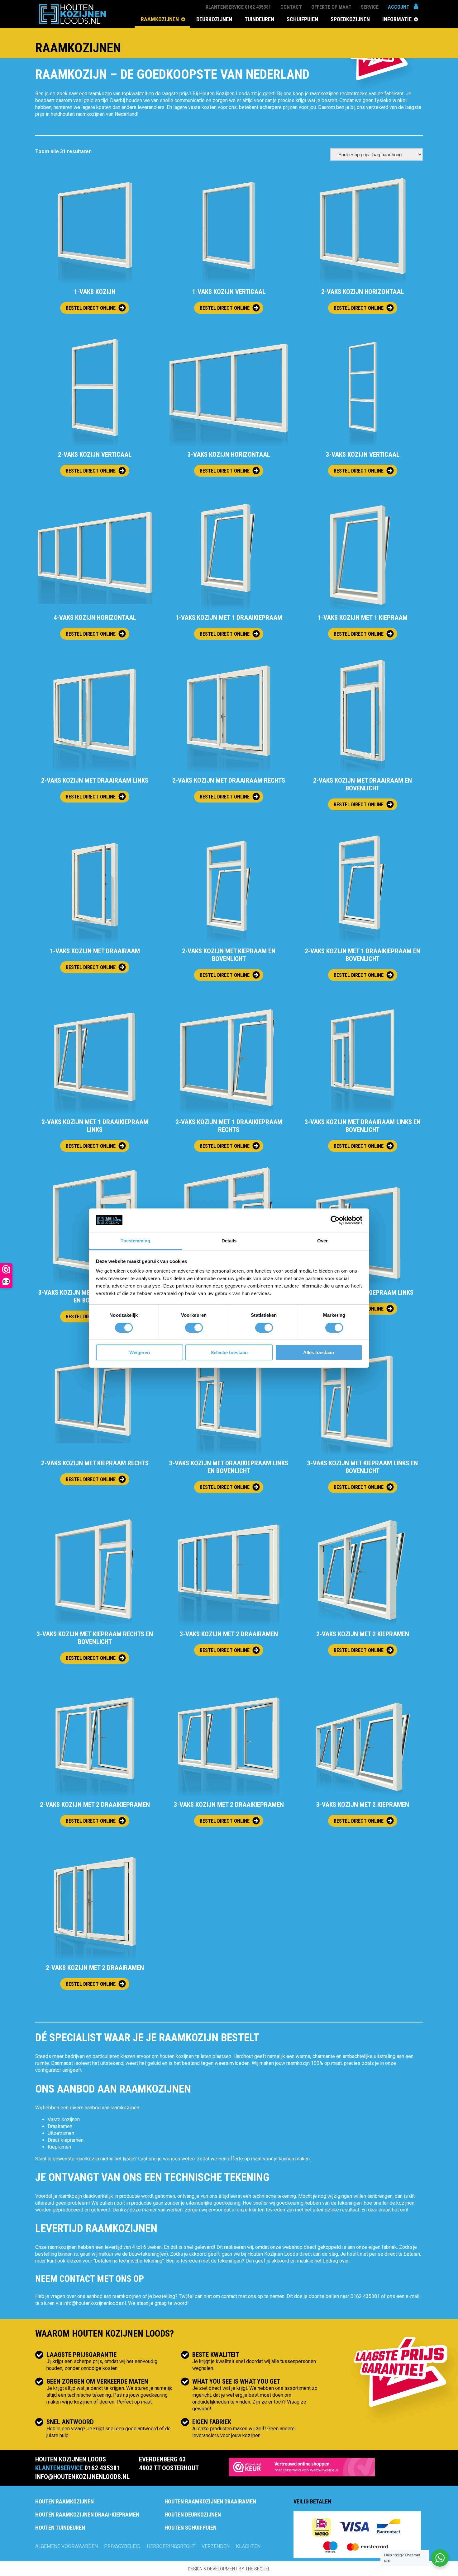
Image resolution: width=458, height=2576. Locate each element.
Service (370, 7)
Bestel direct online (91, 308)
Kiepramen (59, 2147)
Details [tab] (229, 1241)
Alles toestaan (319, 1352)
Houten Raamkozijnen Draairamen (210, 2501)
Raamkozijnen (160, 19)
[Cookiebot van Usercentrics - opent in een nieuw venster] (335, 1220)
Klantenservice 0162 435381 (238, 7)
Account (399, 7)
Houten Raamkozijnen (64, 2501)
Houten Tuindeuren (60, 2528)
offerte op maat (245, 2159)
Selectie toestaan (229, 1352)
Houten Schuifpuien (191, 2528)
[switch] (194, 1328)
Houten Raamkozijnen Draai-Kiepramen (87, 2515)
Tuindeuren (259, 19)
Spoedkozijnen (350, 19)
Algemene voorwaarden (67, 2546)
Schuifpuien (302, 19)
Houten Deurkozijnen (193, 2515)
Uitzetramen (61, 2133)
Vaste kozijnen (64, 2119)
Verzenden (216, 2546)
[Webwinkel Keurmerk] (302, 2468)
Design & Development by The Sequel (229, 2569)
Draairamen (60, 2126)
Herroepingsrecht (171, 2546)
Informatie (397, 19)
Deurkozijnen (214, 19)
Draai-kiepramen (66, 2140)
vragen (58, 2296)
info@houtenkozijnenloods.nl (95, 2303)
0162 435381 (365, 2296)
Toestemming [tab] (135, 1241)
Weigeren (140, 1352)
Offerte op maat (331, 7)
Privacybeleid (122, 2546)
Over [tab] (322, 1241)
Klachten (248, 2546)
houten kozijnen (177, 2056)
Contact (291, 7)
